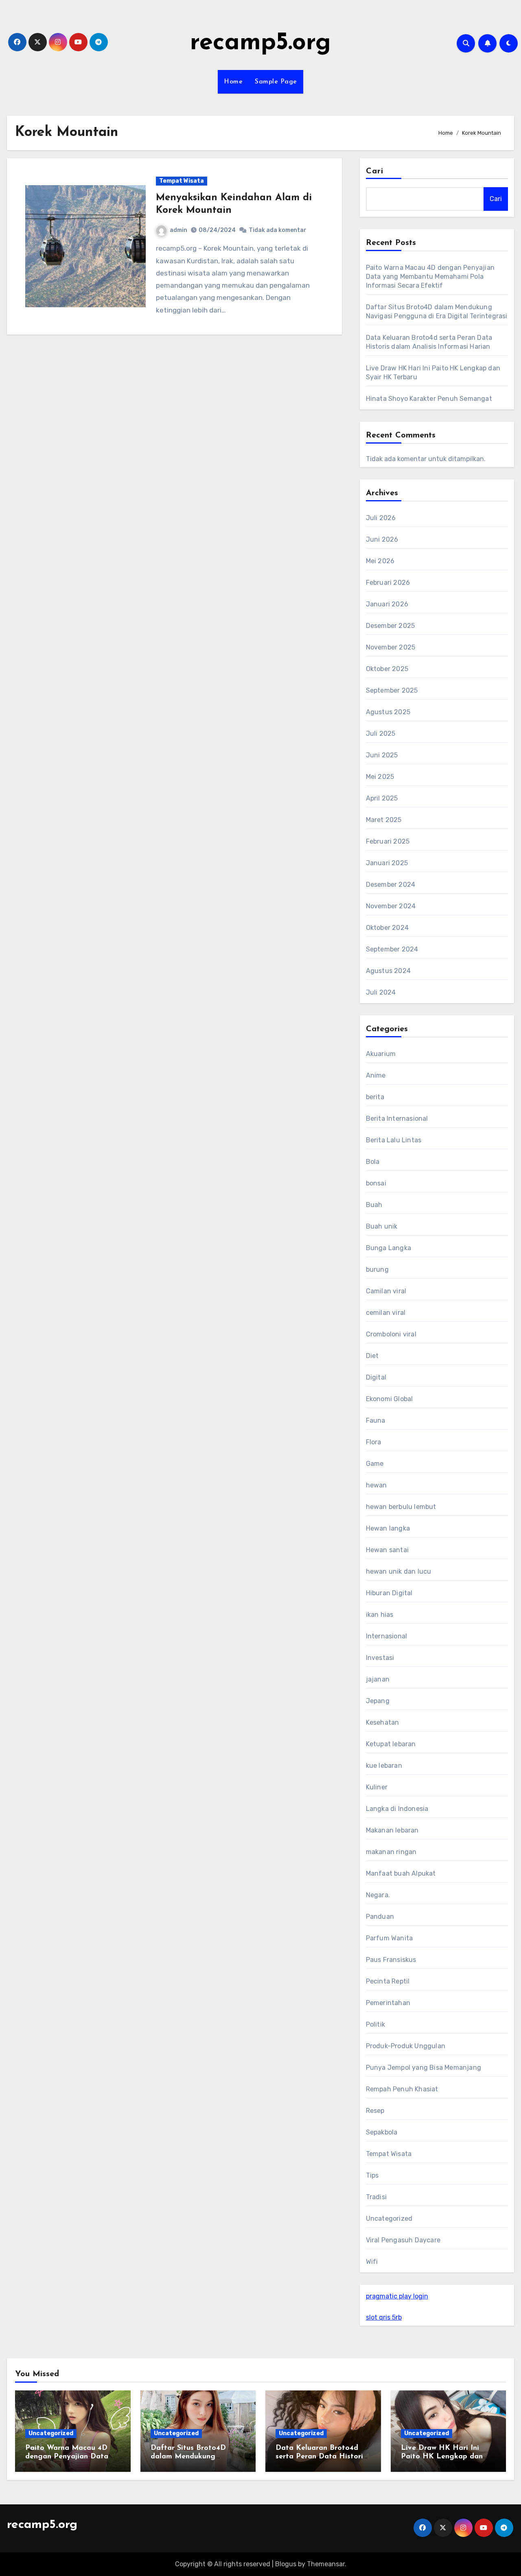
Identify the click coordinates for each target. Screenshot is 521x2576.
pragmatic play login (397, 2296)
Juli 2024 (381, 992)
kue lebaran (384, 1766)
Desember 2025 (391, 626)
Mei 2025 (380, 777)
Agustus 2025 (388, 712)
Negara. (378, 1895)
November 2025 (391, 647)
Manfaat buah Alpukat (401, 1873)
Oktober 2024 (387, 928)
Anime (376, 1075)
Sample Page (276, 82)
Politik (375, 2024)
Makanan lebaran (392, 1830)
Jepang (378, 1701)
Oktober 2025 (387, 669)
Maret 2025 (384, 820)
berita (375, 1097)
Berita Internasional (397, 1119)
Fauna (376, 1420)
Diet (372, 1356)
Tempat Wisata (182, 181)
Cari (375, 171)
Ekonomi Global (390, 1399)
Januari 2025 (387, 863)
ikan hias (380, 1615)
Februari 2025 (388, 841)
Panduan (380, 1917)
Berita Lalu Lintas (394, 1140)
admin (178, 230)
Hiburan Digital (389, 1593)
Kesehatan (383, 1722)
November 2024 (391, 906)
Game (375, 1464)
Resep (375, 2111)
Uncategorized (389, 2218)
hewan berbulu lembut (401, 1507)
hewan (377, 1485)
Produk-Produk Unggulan (406, 2046)
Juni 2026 (382, 539)
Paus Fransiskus (391, 1960)
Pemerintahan (388, 2003)
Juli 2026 (381, 518)
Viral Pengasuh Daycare (403, 2240)
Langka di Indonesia (397, 1809)
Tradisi (376, 2197)
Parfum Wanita (390, 1938)
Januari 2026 (387, 604)
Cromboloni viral (391, 1334)
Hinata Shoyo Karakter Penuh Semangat (429, 399)
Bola (373, 1162)
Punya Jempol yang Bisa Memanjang (424, 2068)
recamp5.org (260, 43)
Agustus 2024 (388, 971)
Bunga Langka (389, 1248)
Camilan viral (386, 1291)
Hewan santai (387, 1550)
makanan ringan (391, 1852)
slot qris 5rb (384, 2317)
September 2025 (392, 690)
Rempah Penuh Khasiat (402, 2089)
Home (233, 82)
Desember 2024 (391, 885)
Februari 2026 (388, 583)
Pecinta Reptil (388, 1981)
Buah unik (382, 1226)
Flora (374, 1442)
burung (377, 1269)
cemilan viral (386, 1313)
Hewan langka (388, 1528)
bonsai (376, 1183)
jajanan (378, 1679)
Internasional (387, 1636)
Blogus (286, 2564)
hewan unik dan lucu (399, 1571)
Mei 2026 (380, 561)
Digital (376, 1377)
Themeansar (326, 2564)
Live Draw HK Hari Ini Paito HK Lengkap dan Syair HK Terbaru (442, 2457)
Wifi (372, 2262)
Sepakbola (382, 2132)
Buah (374, 1205)
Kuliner (377, 1787)
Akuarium (381, 1054)
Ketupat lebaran (391, 1744)
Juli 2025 (381, 734)
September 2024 (392, 949)
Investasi (380, 1658)
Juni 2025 (382, 755)
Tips (372, 2175)
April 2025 (382, 798)
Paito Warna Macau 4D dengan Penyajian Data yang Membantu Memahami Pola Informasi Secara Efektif (430, 277)
